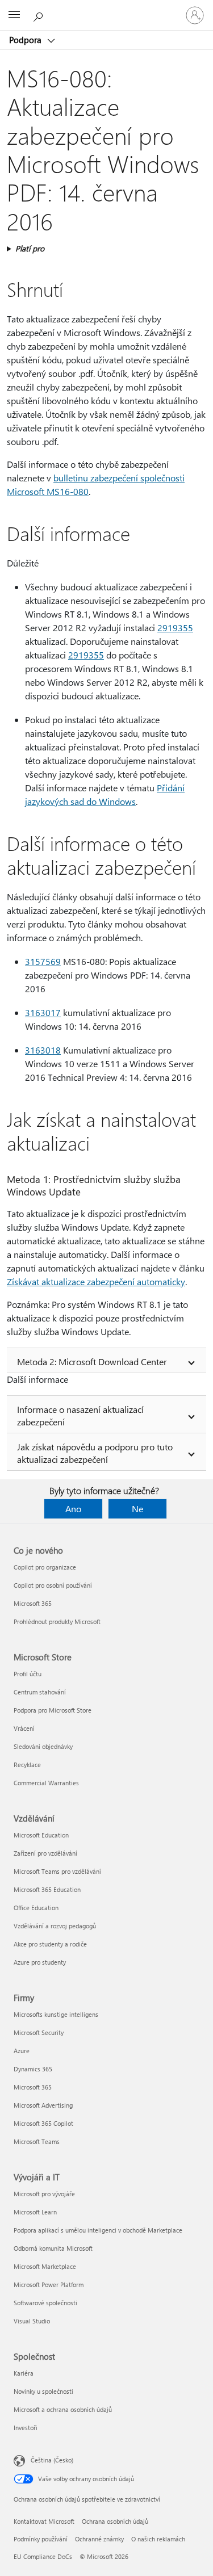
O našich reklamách (158, 2539)
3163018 (43, 1050)
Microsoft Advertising (43, 2105)
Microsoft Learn (35, 2212)
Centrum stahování (40, 1692)
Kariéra (24, 2373)
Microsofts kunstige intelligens (56, 2014)
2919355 (175, 628)
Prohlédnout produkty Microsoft (57, 1621)
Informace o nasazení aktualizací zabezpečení (80, 1415)
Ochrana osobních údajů (115, 2521)
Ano (73, 1509)
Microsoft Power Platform (49, 2285)
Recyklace (27, 1765)
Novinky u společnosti (43, 2391)
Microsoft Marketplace (45, 2266)
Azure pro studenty (40, 1962)
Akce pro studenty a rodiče (50, 1944)
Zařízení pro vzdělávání (45, 1853)
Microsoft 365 (33, 1603)
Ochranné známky (99, 2539)
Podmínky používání (41, 2539)
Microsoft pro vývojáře (44, 2194)
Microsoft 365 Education (47, 1889)
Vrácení (24, 1728)
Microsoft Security (39, 2032)
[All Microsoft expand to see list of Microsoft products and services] (14, 15)
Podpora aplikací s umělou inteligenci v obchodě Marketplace (98, 2230)
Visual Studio (32, 2321)
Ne (137, 1509)
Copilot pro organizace (45, 1567)
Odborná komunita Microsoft (53, 2248)
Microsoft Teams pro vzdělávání (57, 1871)
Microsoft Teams (37, 2141)
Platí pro (30, 248)
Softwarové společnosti (45, 2303)
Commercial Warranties (46, 1783)
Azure (22, 2051)
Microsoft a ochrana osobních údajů (63, 2409)
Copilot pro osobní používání (53, 1585)
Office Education (36, 1908)
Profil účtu (28, 1674)
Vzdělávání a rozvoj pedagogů (55, 1926)
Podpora (26, 40)
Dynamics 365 (33, 2069)
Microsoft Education (41, 1835)
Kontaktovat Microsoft (44, 2521)
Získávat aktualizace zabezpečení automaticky (96, 1281)
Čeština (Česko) (52, 2460)
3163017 (43, 1012)
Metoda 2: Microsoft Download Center (92, 1362)
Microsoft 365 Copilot (43, 2123)
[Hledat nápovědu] (40, 15)
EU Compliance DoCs (43, 2556)
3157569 (43, 961)
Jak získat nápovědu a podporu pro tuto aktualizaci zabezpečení (95, 1453)
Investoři (26, 2428)
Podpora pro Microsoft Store (53, 1710)
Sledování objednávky (43, 1746)
